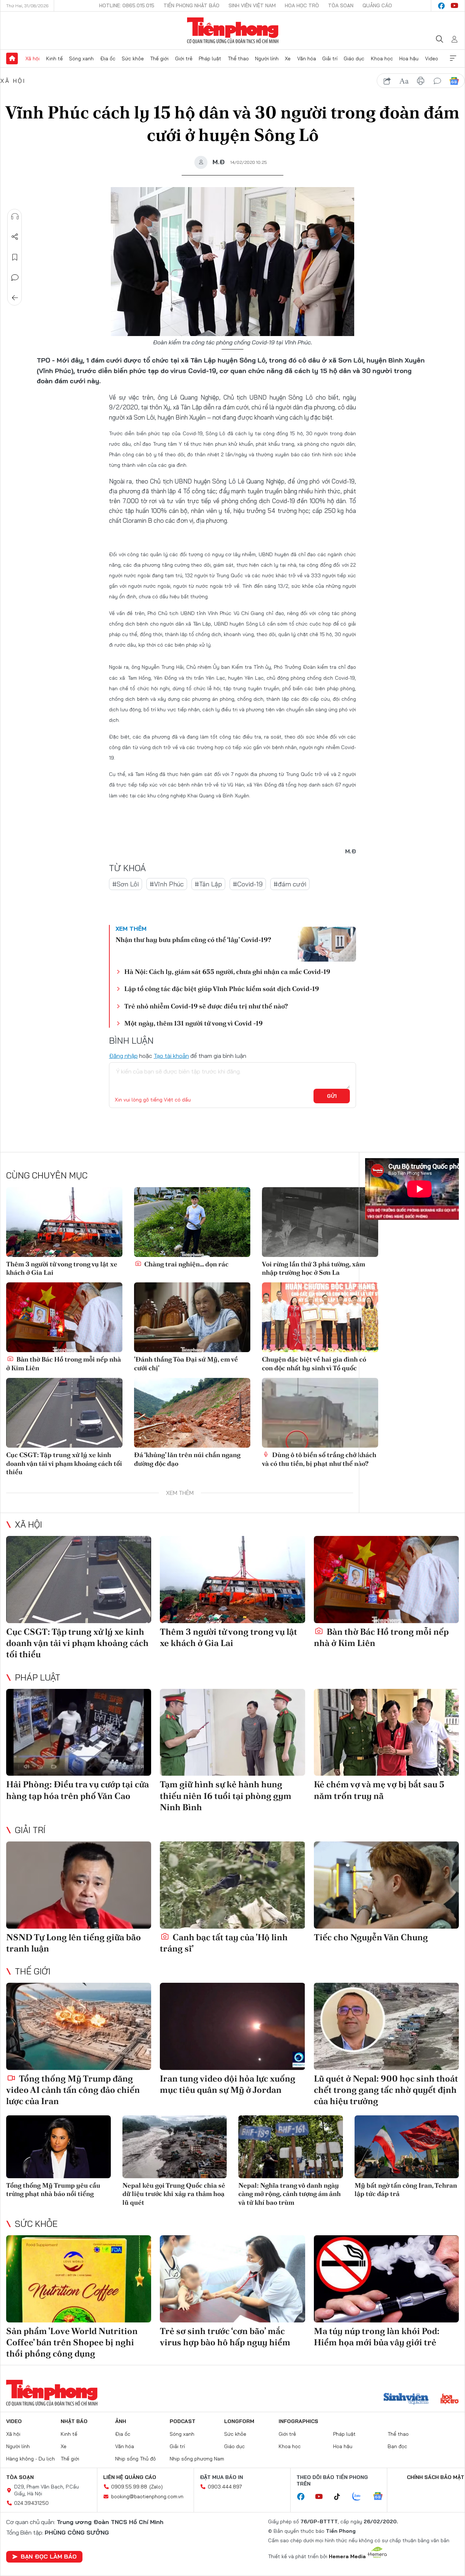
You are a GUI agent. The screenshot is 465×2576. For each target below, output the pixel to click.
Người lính (267, 58)
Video (432, 58)
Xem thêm (453, 58)
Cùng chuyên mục (47, 1175)
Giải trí (330, 58)
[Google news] (381, 2497)
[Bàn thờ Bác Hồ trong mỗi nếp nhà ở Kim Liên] (64, 1317)
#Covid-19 (248, 884)
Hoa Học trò (302, 5)
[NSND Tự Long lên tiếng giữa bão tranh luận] (79, 1885)
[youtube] (454, 6)
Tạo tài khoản (171, 1056)
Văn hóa (307, 58)
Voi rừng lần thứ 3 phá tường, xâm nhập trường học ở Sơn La (314, 1268)
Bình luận (15, 278)
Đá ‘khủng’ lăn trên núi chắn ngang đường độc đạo (187, 1459)
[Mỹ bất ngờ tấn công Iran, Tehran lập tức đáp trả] (407, 2147)
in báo (421, 81)
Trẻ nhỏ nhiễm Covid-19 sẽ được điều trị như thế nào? (206, 1006)
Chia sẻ (15, 237)
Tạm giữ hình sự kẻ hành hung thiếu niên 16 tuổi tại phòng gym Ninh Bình (226, 1795)
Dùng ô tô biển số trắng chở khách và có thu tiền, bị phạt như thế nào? (319, 1459)
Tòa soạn (341, 5)
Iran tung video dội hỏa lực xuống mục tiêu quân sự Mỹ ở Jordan (228, 2084)
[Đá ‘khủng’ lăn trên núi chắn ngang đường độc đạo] (192, 1413)
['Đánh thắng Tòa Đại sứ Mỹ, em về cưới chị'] (192, 1317)
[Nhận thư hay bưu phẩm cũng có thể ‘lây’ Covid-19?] (327, 944)
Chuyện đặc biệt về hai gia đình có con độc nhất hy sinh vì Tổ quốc (314, 1363)
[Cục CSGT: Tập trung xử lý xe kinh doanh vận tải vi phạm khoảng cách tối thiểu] (64, 1413)
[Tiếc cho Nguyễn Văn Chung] (386, 1885)
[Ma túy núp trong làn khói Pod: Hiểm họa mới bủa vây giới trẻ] (386, 2279)
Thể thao (238, 58)
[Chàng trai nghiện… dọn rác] (192, 1222)
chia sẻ (387, 81)
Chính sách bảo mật (436, 2477)
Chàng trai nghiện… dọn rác (186, 1264)
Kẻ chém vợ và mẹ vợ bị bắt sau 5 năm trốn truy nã (379, 1790)
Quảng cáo (377, 5)
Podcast (183, 2421)
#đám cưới (290, 884)
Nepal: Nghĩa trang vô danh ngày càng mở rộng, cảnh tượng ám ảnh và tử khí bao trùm (290, 2194)
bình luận (437, 81)
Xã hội (33, 58)
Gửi (332, 1096)
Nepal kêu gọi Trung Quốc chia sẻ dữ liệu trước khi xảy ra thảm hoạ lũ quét (174, 2194)
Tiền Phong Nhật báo (191, 5)
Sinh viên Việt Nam (252, 5)
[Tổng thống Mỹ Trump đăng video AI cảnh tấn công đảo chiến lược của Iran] (79, 2026)
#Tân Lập (208, 884)
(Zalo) (156, 2487)
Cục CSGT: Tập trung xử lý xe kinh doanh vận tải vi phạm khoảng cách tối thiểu (64, 1463)
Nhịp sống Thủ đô (136, 2459)
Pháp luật (210, 58)
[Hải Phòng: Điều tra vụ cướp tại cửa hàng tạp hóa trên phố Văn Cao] (79, 1732)
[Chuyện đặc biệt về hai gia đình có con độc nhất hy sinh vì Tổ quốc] (320, 1317)
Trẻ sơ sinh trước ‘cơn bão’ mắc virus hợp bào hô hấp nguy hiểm (225, 2337)
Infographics (298, 2421)
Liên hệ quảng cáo (130, 2477)
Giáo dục (354, 58)
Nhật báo (74, 2421)
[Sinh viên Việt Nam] (406, 2399)
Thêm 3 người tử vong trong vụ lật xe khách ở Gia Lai (62, 1268)
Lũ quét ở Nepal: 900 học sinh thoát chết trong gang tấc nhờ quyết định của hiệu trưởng (386, 2090)
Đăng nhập (123, 1056)
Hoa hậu (409, 58)
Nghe (15, 217)
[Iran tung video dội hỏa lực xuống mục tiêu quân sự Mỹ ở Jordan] (232, 2026)
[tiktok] (341, 2497)
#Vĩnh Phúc (167, 884)
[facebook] (441, 6)
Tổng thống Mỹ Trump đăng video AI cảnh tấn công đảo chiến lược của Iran (73, 2090)
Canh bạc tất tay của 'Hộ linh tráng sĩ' (224, 1943)
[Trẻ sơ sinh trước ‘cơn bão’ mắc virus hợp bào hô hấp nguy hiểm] (232, 2279)
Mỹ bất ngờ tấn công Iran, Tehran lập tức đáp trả (406, 2189)
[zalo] (360, 2497)
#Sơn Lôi (126, 884)
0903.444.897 (225, 2487)
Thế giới (159, 58)
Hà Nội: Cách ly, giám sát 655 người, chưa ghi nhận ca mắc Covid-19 (227, 972)
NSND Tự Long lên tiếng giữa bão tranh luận (74, 1943)
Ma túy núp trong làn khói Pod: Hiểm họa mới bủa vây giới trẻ (377, 2337)
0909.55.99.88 (129, 2487)
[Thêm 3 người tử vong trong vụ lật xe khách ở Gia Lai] (64, 1222)
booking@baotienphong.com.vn (147, 2496)
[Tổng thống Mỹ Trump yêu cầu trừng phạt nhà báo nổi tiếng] (58, 2147)
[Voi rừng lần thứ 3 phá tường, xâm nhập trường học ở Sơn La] (320, 1222)
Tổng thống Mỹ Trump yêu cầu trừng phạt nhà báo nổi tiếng (53, 2189)
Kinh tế (54, 58)
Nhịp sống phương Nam (197, 2459)
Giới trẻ (184, 58)
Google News (454, 81)
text (404, 81)
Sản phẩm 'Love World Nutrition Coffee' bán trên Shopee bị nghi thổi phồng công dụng (72, 2342)
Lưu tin (15, 257)
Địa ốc (108, 58)
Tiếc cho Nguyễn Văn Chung (371, 1937)
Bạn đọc (397, 2446)
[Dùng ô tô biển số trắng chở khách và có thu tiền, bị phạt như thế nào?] (320, 1413)
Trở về (15, 298)
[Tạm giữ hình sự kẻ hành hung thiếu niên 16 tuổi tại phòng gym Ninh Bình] (232, 1732)
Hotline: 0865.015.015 (127, 5)
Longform (239, 2421)
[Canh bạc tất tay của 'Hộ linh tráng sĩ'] (232, 1885)
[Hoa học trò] (450, 2399)
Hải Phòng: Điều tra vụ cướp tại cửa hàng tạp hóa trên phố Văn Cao (78, 1790)
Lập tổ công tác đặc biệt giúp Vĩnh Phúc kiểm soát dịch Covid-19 (222, 989)
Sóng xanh (81, 58)
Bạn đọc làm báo (49, 2556)
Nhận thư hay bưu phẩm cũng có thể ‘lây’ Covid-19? (193, 940)
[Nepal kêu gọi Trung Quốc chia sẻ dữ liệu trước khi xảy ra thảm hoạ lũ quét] (175, 2147)
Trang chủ (12, 58)
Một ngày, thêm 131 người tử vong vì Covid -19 (193, 1023)
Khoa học (382, 58)
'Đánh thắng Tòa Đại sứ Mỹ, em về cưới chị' (186, 1363)
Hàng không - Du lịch (31, 2459)
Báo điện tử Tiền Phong (233, 31)
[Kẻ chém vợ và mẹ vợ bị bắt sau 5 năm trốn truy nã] (386, 1732)
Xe (288, 58)
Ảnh (121, 2421)
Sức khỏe (133, 58)
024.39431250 (31, 2503)
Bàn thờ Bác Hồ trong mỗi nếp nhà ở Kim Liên (64, 1363)
